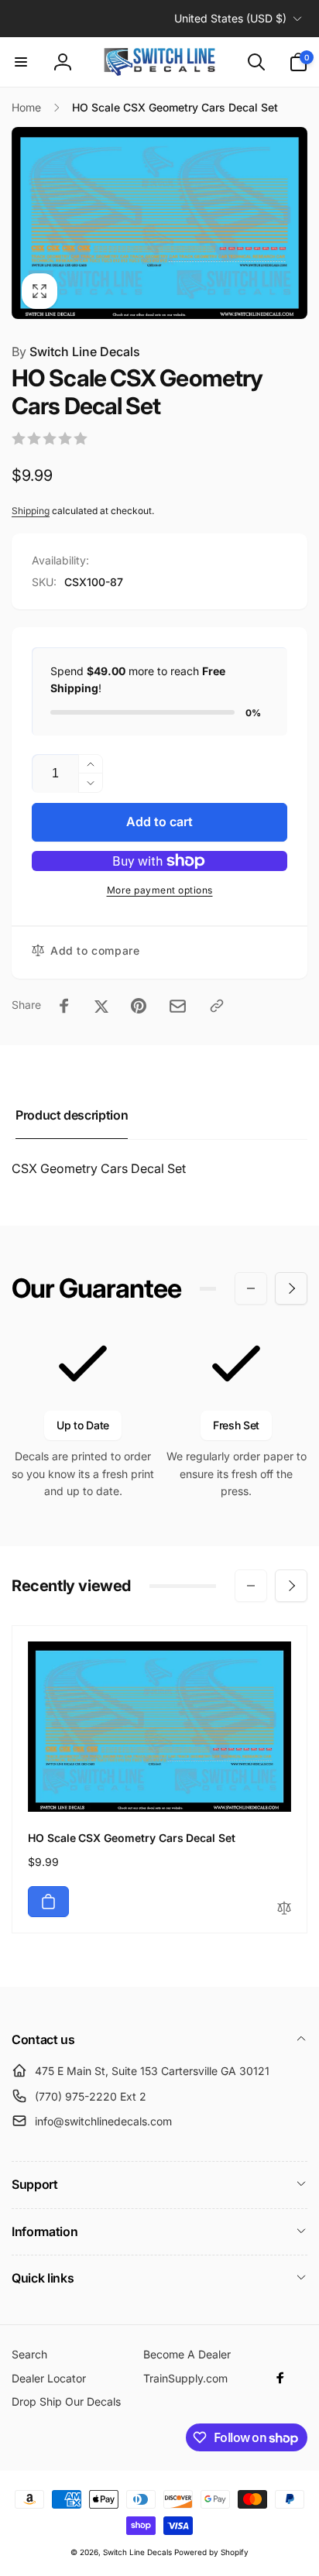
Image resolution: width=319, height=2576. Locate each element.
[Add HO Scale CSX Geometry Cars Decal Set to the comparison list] (284, 1909)
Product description (72, 1115)
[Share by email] (178, 1006)
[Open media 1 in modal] (159, 223)
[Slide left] (251, 1288)
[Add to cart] (48, 1902)
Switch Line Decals (76, 352)
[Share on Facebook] (64, 1006)
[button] (21, 62)
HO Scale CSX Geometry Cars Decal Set (132, 1838)
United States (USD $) (230, 18)
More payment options (160, 890)
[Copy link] (217, 1006)
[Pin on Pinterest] (139, 1006)
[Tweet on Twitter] (101, 1006)
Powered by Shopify (211, 2552)
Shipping (31, 511)
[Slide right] (291, 1288)
